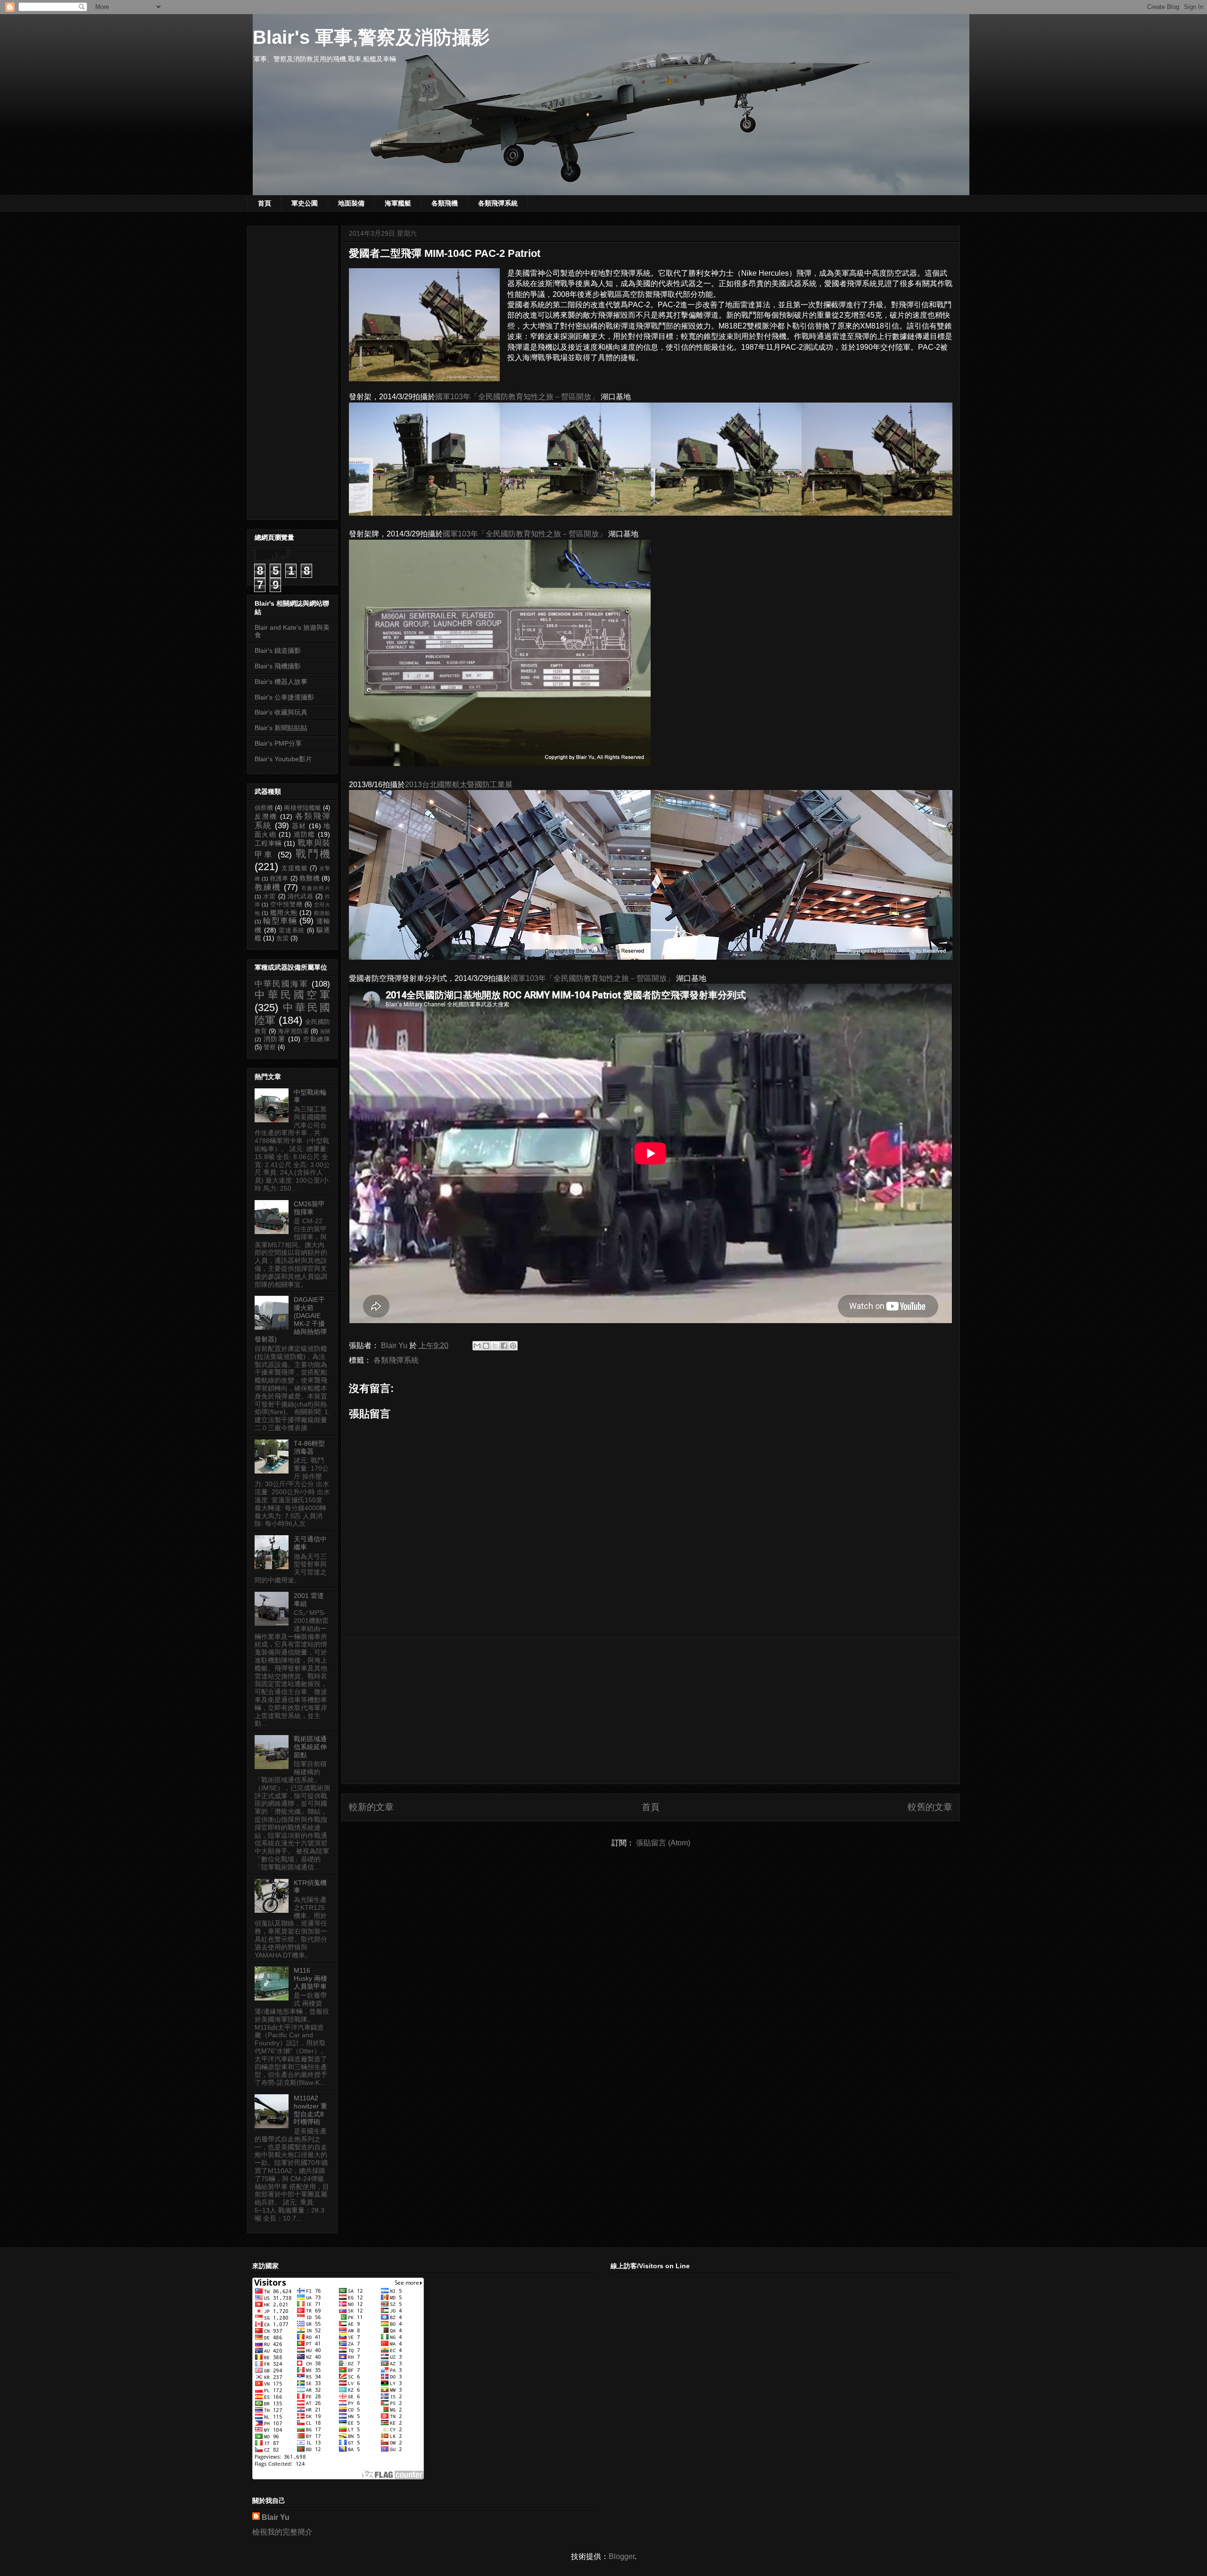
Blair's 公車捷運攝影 (284, 697)
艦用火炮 (284, 913)
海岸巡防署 (293, 1031)
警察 (270, 1047)
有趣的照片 (316, 888)
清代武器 (301, 897)
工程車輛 (268, 843)
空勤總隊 (317, 1039)
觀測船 (322, 913)
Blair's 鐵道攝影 (278, 650)
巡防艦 (305, 834)
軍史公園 (305, 203)
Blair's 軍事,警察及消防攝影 (371, 37)
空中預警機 (286, 905)
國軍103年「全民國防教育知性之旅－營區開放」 (517, 397)
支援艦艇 (295, 868)
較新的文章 (371, 1807)
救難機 (310, 878)
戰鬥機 (313, 854)
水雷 (269, 897)
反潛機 (266, 816)
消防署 (275, 1039)
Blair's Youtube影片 (283, 759)
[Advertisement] (651, 1711)
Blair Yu (276, 2517)
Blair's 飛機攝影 (278, 666)
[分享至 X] (495, 1346)
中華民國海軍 (281, 984)
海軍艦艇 (398, 203)
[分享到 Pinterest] (513, 1346)
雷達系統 (292, 930)
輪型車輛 (280, 921)
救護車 (279, 879)
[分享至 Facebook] (504, 1346)
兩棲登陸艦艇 (302, 808)
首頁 (265, 203)
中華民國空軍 (292, 995)
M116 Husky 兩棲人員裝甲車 (310, 1978)
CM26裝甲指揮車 (309, 1208)
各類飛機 (445, 203)
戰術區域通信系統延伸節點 (310, 1747)
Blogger (622, 2556)
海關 (325, 1031)
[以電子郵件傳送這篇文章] (477, 1346)
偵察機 (264, 808)
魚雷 (282, 938)
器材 (299, 826)
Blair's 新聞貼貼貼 (281, 728)
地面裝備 (351, 203)
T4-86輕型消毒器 (309, 1447)
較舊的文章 (930, 1807)
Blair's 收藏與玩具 (281, 712)
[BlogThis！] (486, 1346)
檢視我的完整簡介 (282, 2532)
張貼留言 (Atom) (663, 1843)
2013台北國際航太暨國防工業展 (459, 785)
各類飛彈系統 (498, 203)
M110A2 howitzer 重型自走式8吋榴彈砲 (310, 2110)
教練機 (268, 887)
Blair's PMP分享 (278, 743)
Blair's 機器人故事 (281, 682)
